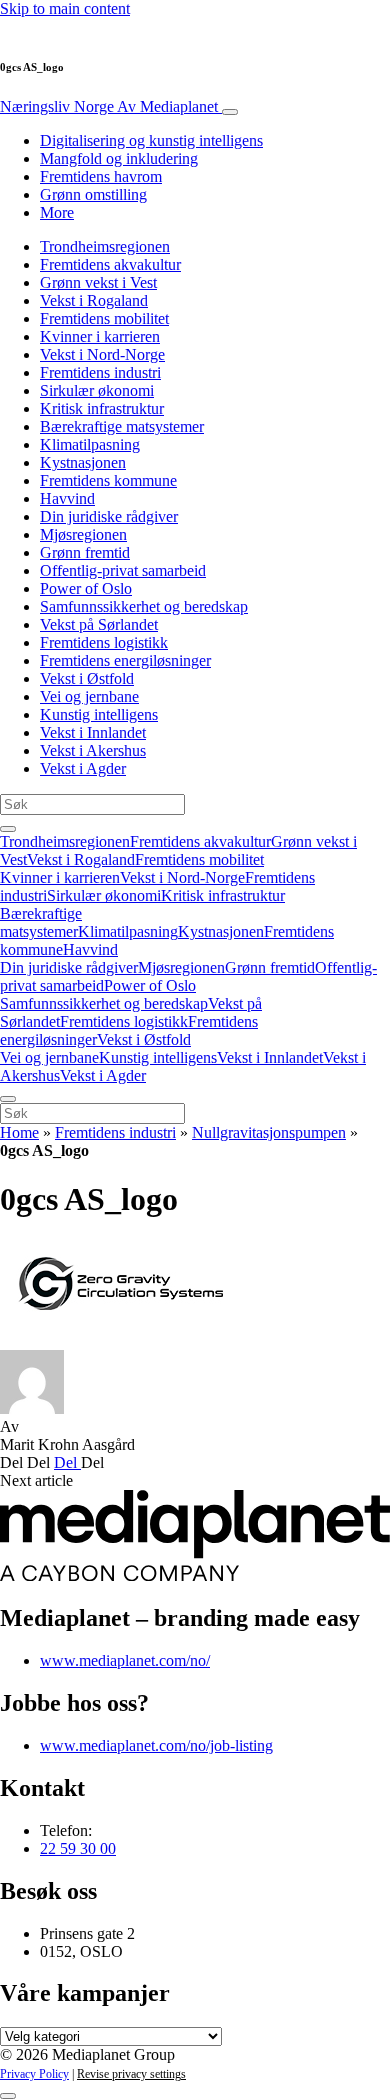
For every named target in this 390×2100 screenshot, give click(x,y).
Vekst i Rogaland (94, 300)
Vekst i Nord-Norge (102, 354)
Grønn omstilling (93, 194)
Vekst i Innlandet (93, 732)
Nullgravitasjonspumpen (269, 1132)
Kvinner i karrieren (100, 336)
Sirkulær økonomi (97, 390)
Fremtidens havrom (101, 176)
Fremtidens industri (100, 372)
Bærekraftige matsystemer (122, 426)
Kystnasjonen (83, 462)
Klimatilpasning (90, 444)
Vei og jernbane (89, 696)
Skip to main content (65, 8)
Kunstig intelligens (99, 714)
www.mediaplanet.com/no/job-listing (156, 1745)
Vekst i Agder (83, 768)
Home (19, 1132)
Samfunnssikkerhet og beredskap (144, 606)
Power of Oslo (86, 588)
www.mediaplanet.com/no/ (125, 1660)
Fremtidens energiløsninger (125, 660)
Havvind (67, 498)
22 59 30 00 (78, 1848)
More (57, 212)
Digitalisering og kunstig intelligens (151, 140)
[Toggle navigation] (230, 112)
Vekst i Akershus (93, 750)
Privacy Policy (34, 2074)
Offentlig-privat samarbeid (123, 570)
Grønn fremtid (85, 552)
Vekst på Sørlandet (99, 624)
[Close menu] (8, 1099)
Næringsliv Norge (109, 106)
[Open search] (8, 829)
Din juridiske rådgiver (109, 516)
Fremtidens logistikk (104, 642)
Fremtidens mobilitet (104, 318)
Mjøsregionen (83, 534)
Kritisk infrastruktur (102, 408)
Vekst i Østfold (87, 678)
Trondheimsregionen (105, 246)
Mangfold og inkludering (119, 158)
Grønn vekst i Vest (98, 282)
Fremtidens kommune (108, 480)
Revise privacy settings (131, 2074)
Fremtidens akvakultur (110, 264)
